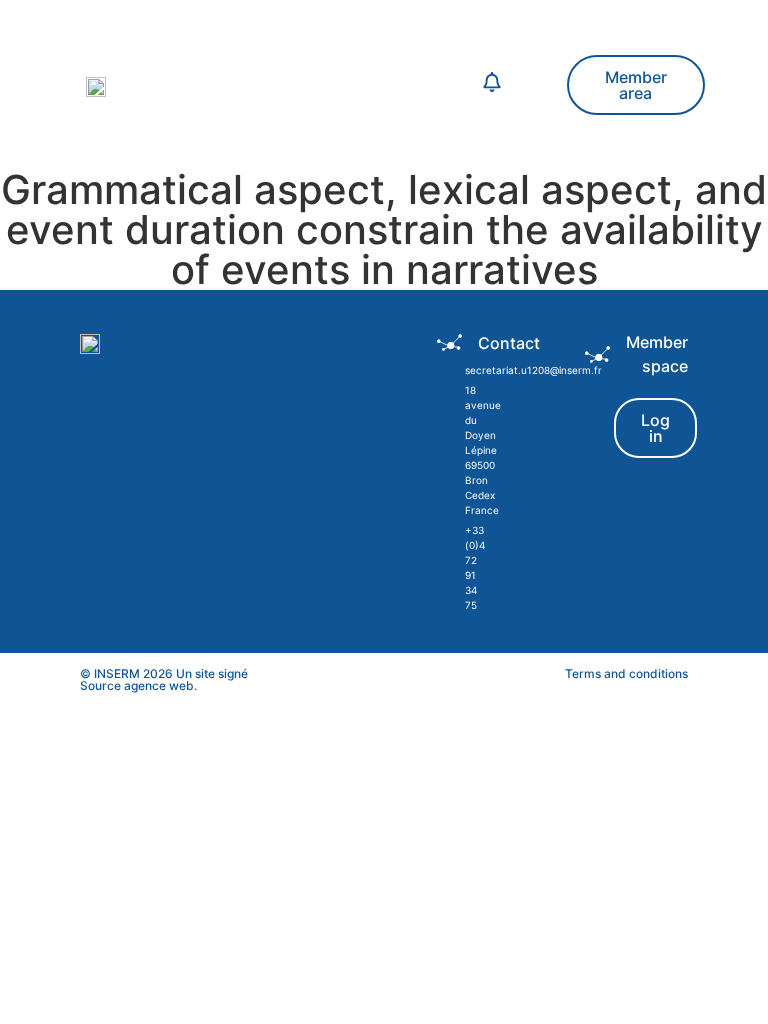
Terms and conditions (626, 673)
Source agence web (137, 685)
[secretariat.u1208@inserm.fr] (449, 370)
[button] (327, 85)
